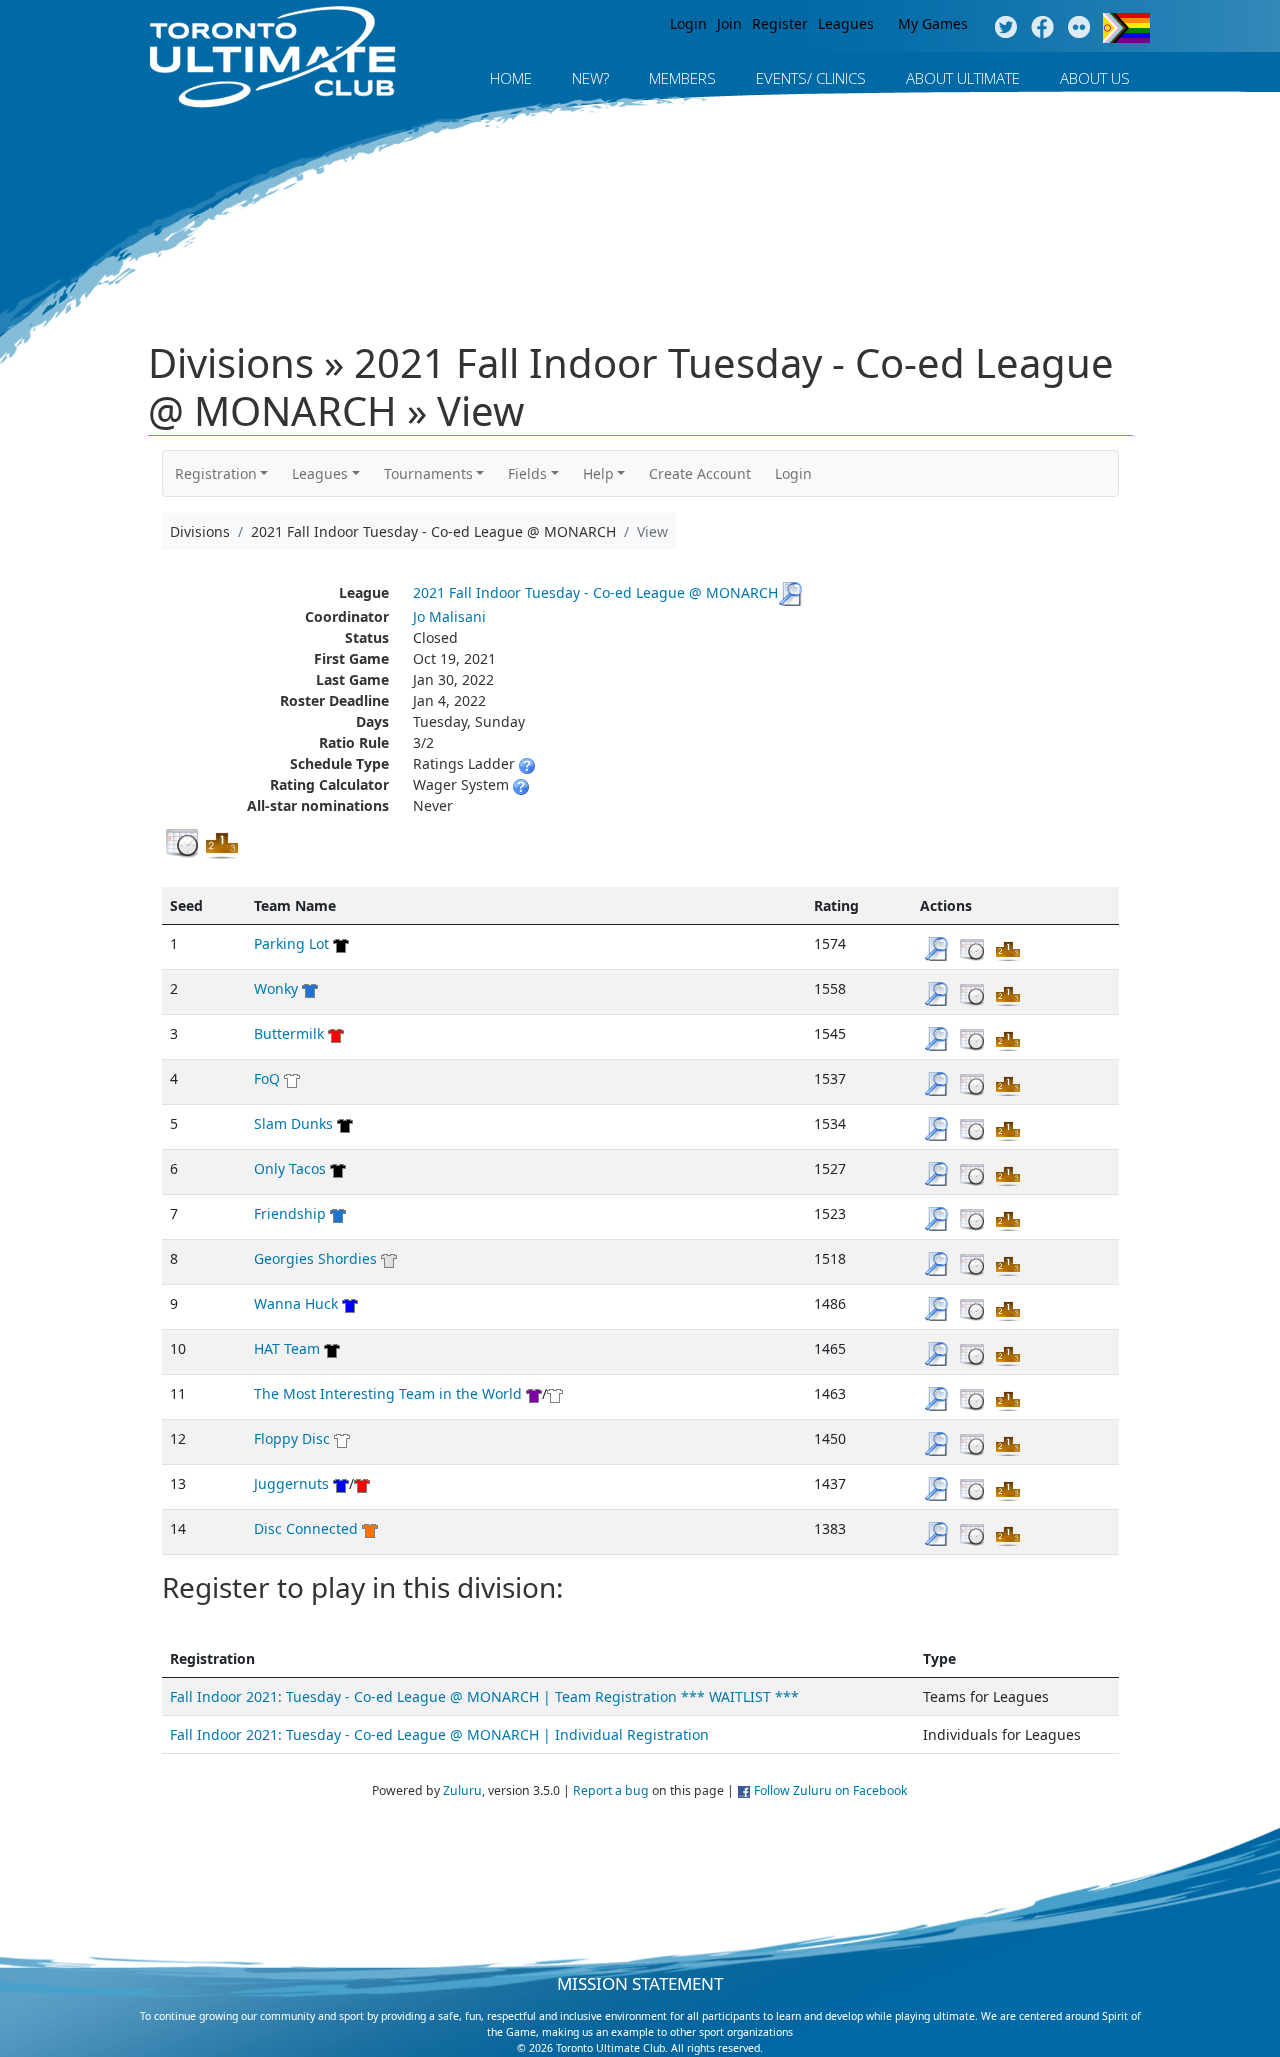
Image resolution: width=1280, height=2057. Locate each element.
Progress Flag (1126, 28)
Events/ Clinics (811, 78)
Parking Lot (291, 943)
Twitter (1005, 28)
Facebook (1042, 28)
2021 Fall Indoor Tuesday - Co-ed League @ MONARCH (595, 592)
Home (511, 78)
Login (688, 23)
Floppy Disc (292, 1438)
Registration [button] (216, 473)
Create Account (700, 473)
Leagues (846, 23)
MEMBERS (682, 78)
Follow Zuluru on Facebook (831, 1790)
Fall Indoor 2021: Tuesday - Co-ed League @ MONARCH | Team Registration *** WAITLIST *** (484, 1696)
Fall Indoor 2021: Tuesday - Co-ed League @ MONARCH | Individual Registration (439, 1734)
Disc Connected (306, 1528)
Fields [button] (527, 473)
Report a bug (611, 1790)
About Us (1095, 78)
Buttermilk (289, 1033)
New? (590, 78)
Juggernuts (291, 1483)
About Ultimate (963, 78)
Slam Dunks (293, 1123)
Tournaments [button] (428, 473)
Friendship (290, 1213)
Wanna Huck (296, 1303)
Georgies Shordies (315, 1258)
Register (780, 23)
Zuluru (462, 1790)
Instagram (1079, 28)
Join (729, 23)
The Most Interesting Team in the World (388, 1393)
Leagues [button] (320, 473)
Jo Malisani (449, 616)
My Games (933, 23)
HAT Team (287, 1348)
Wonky (276, 988)
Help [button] (598, 473)
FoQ (267, 1078)
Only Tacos (290, 1168)
